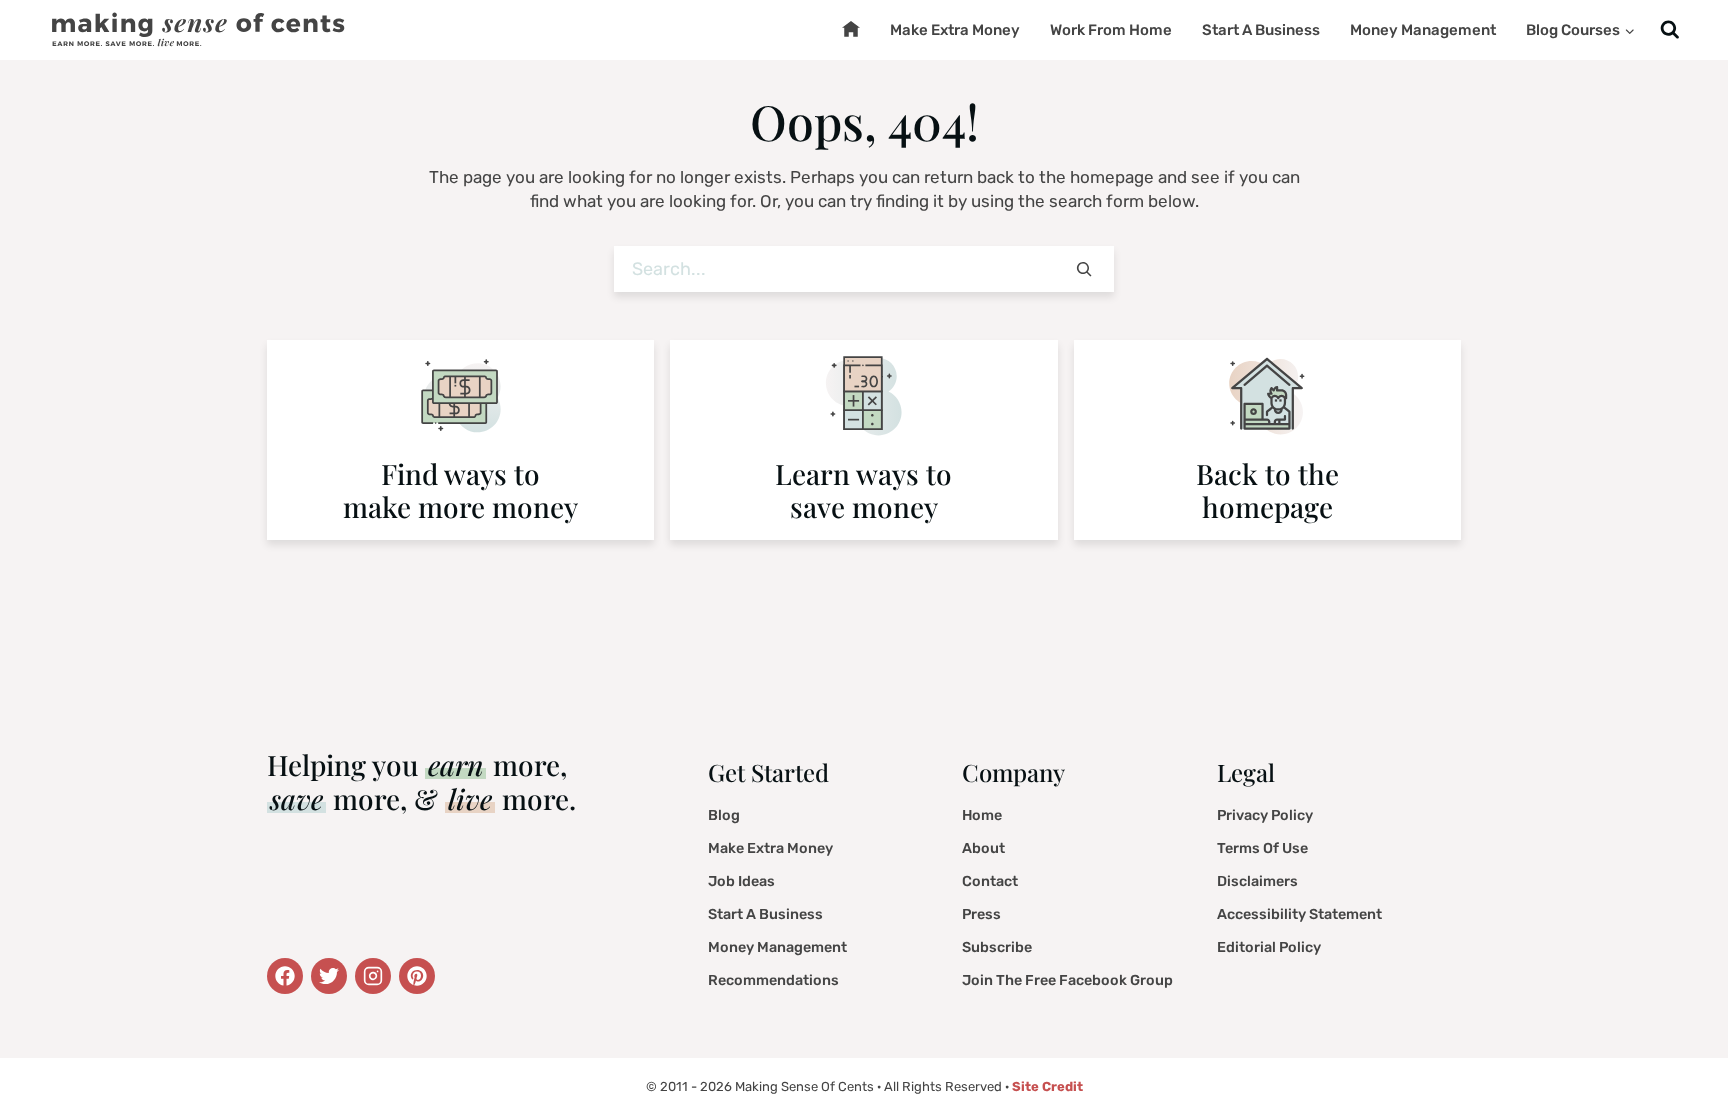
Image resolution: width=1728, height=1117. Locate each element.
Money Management (1423, 30)
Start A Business (1261, 30)
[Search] (1084, 269)
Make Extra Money (955, 30)
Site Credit (1047, 1086)
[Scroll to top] (1683, 1051)
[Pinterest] (417, 976)
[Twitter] (285, 976)
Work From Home (1111, 30)
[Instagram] (373, 976)
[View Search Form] (1670, 30)
